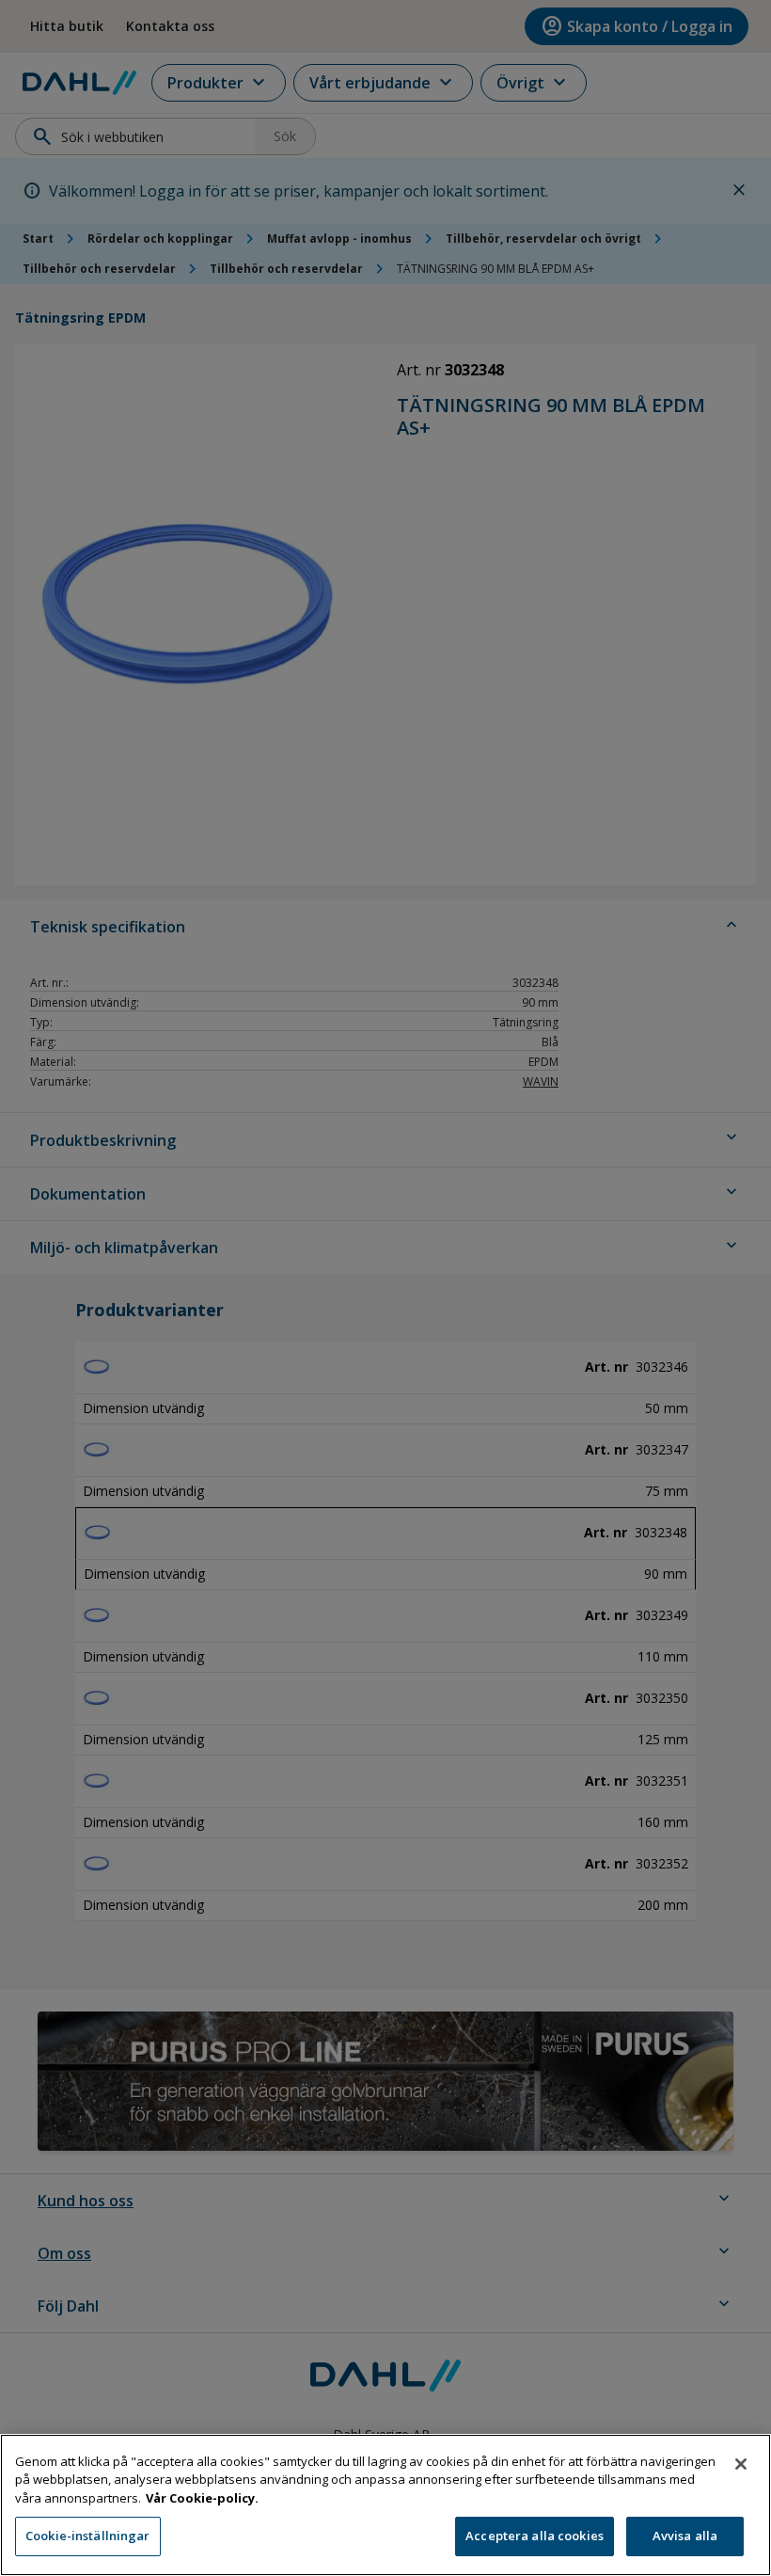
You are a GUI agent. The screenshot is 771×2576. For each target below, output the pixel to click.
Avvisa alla (685, 2536)
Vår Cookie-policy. (202, 2498)
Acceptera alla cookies (535, 2536)
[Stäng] (741, 2464)
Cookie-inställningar (88, 2536)
